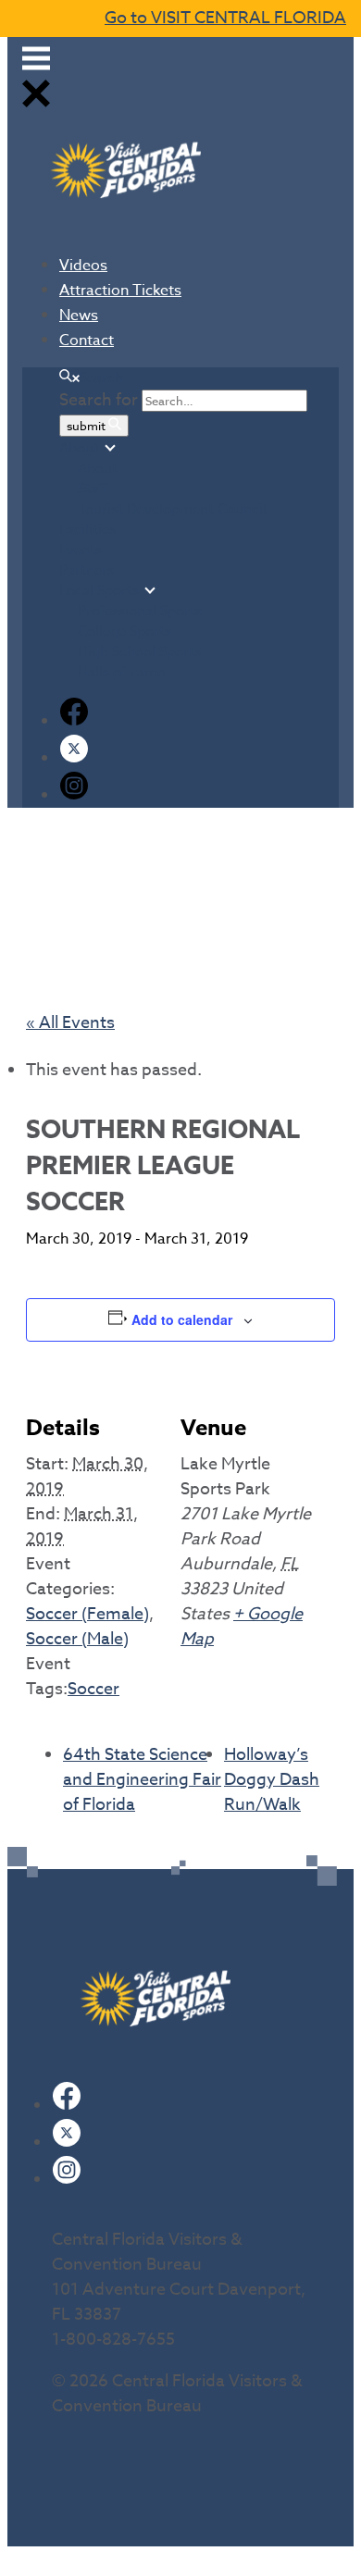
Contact (87, 341)
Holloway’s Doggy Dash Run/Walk (272, 1780)
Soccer (93, 1689)
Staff (93, 489)
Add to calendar (182, 1319)
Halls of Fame (121, 672)
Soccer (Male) (77, 1639)
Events (81, 550)
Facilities (87, 529)
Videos (83, 266)
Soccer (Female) (87, 1614)
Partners (87, 570)
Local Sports (99, 590)
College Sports (124, 631)
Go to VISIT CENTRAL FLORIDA (225, 18)
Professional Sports (140, 611)
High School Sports (139, 651)
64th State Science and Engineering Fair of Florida (142, 1780)
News (79, 316)
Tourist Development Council (172, 509)
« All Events (70, 1023)
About (79, 448)
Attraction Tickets (120, 291)
